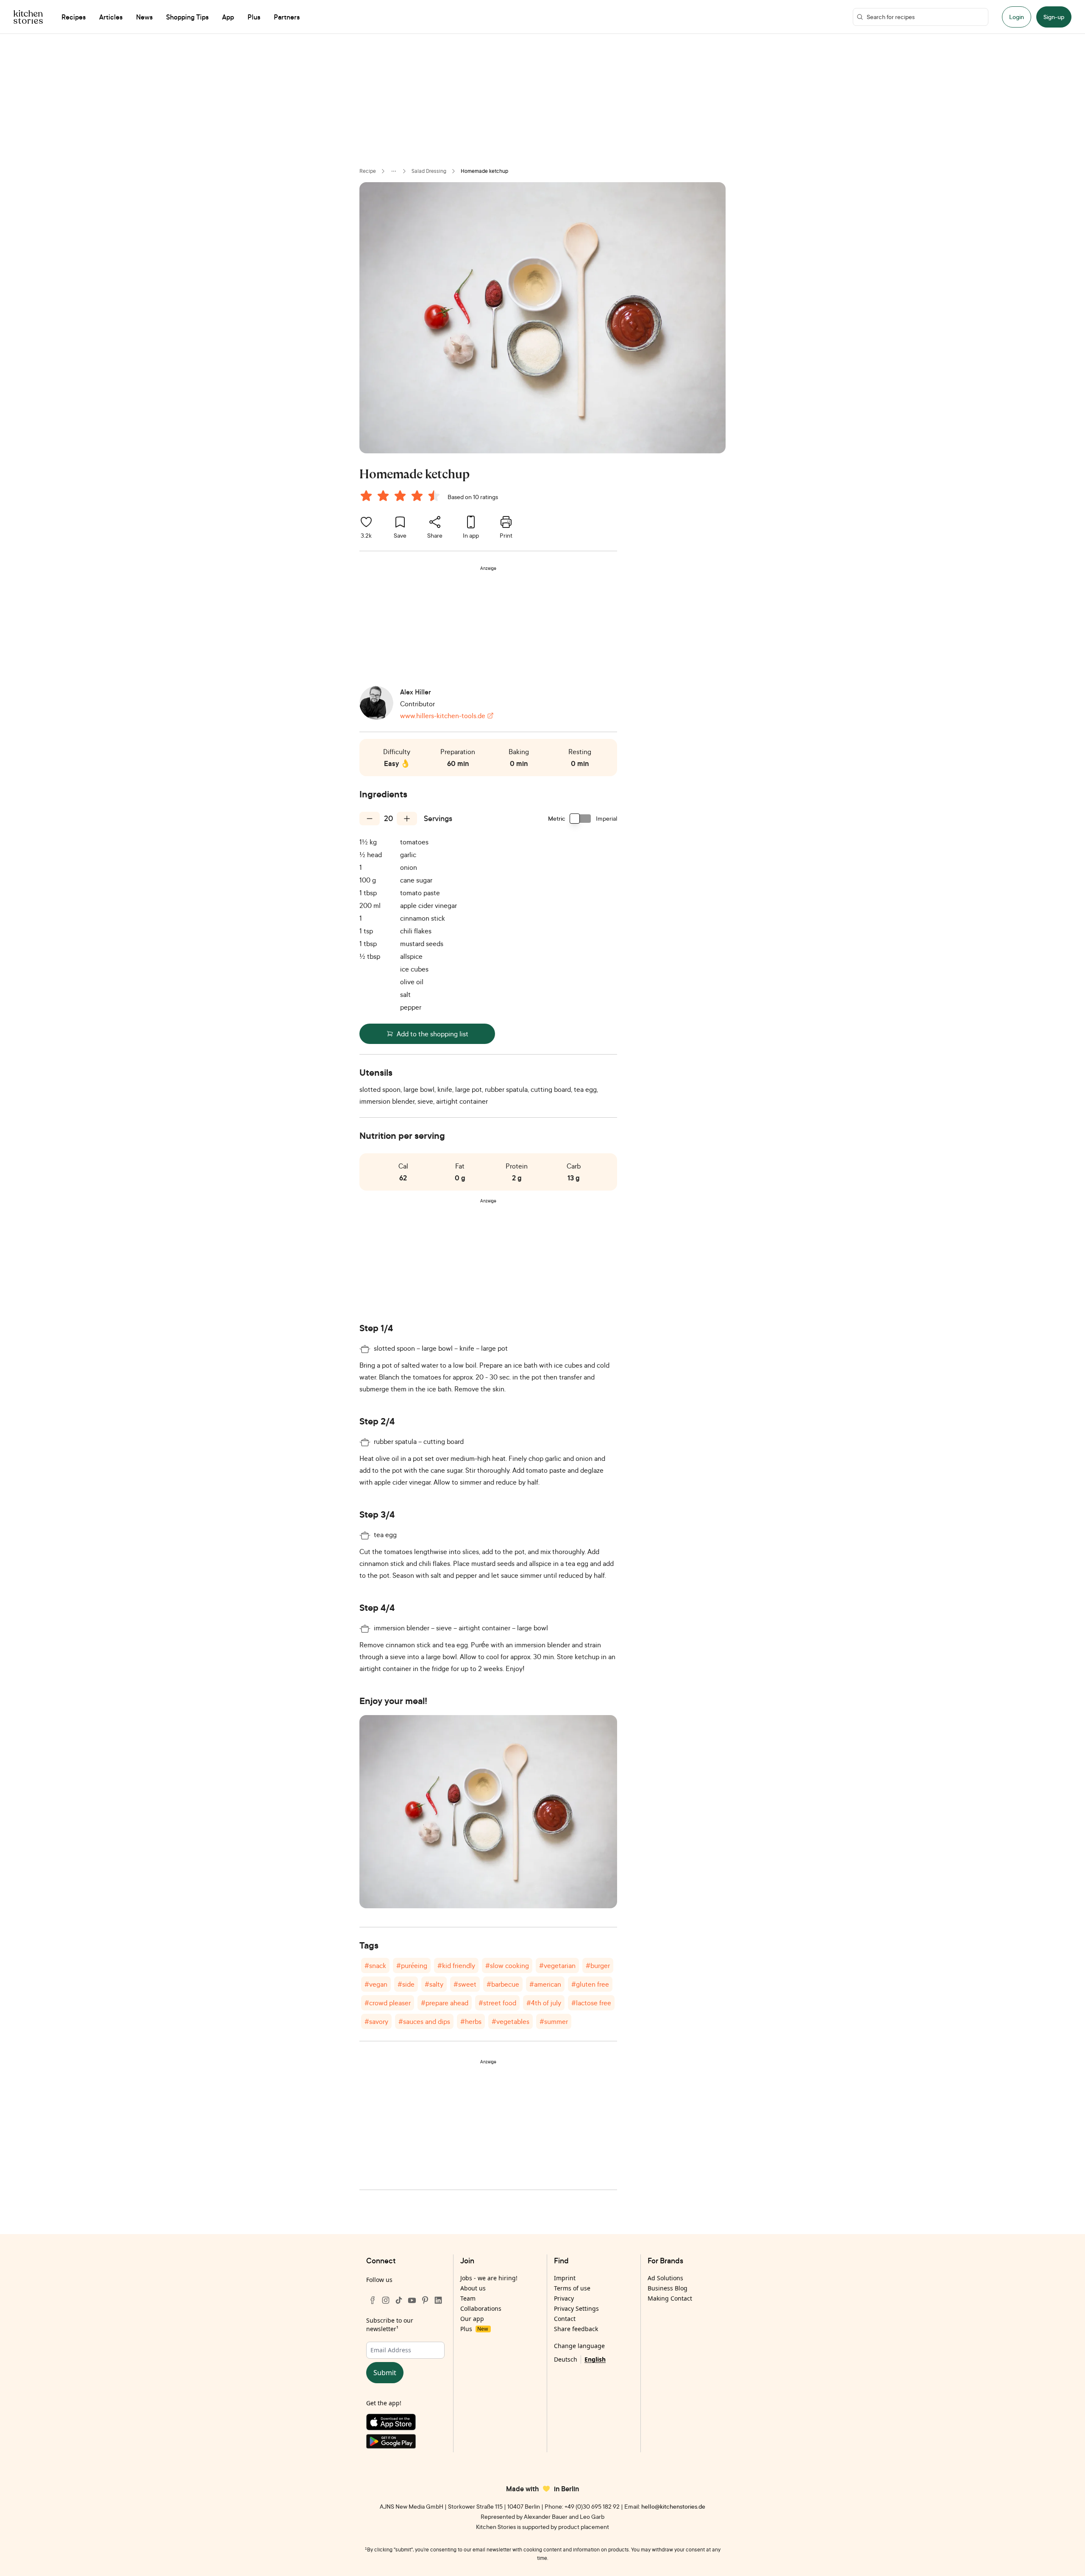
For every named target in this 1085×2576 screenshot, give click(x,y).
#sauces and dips (424, 2021)
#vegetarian (557, 1965)
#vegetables (511, 2021)
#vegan (376, 1984)
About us (473, 2288)
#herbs (471, 2021)
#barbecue (503, 1984)
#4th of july (544, 2003)
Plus (474, 2329)
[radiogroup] (402, 497)
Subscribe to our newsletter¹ (390, 2325)
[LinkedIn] (438, 2300)
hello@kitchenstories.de (673, 2506)
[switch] (581, 819)
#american (545, 1984)
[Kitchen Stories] (28, 17)
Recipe (368, 171)
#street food (497, 2003)
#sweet (465, 1984)
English (595, 2359)
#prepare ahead (445, 2003)
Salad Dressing (429, 171)
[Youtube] (412, 2300)
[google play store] (405, 2443)
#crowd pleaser (388, 2003)
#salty (434, 1984)
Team (468, 2298)
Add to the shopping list (433, 1034)
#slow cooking (507, 1965)
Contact (565, 2319)
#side (406, 1984)
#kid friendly (456, 1965)
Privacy (564, 2298)
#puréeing (412, 1965)
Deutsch (566, 2359)
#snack (375, 1965)
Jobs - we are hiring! (489, 2278)
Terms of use (572, 2288)
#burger (598, 1965)
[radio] (366, 496)
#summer (554, 2021)
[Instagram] (386, 2300)
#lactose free (591, 2003)
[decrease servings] (370, 819)
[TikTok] (399, 2300)
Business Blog (668, 2288)
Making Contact (670, 2298)
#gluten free (590, 1984)
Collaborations (481, 2308)
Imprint (565, 2278)
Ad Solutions (665, 2278)
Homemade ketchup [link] (484, 171)
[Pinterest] (425, 2300)
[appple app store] (405, 2424)
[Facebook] (373, 2300)
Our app (472, 2319)
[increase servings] (407, 819)
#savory (376, 2021)
